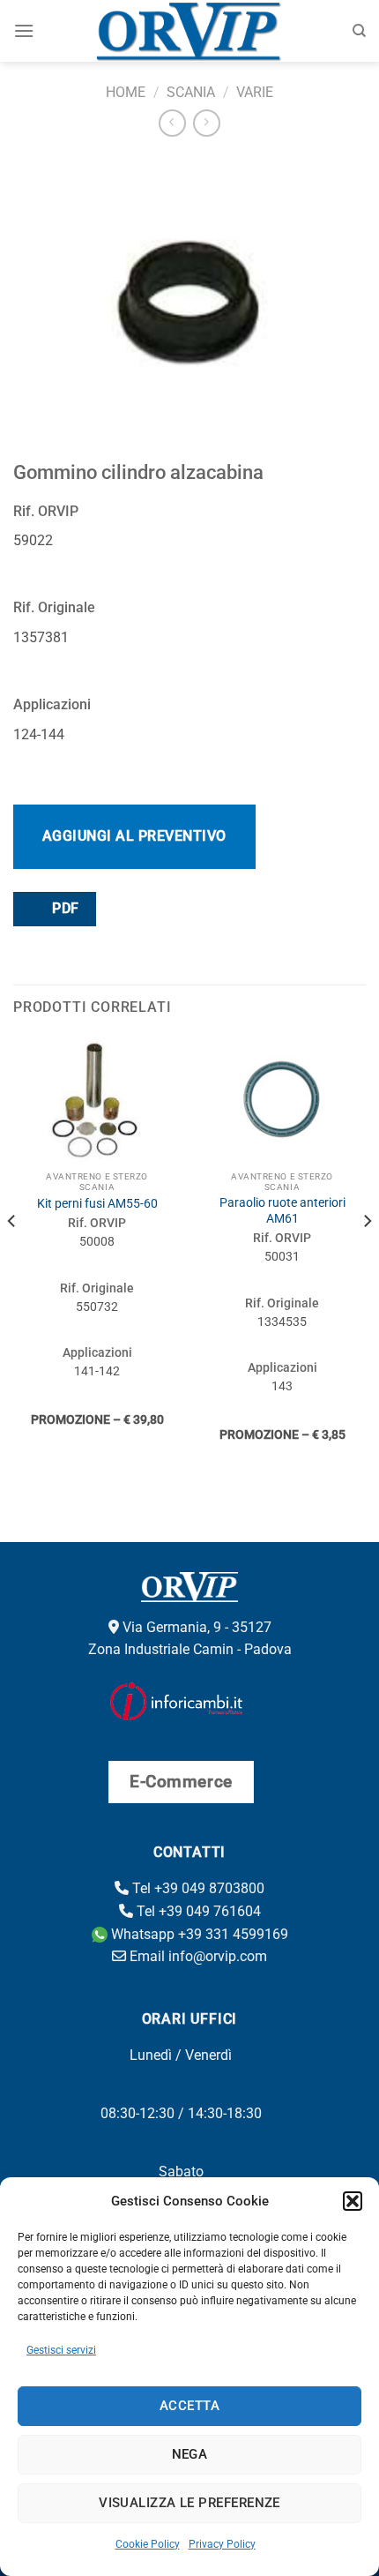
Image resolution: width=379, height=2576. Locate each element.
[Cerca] (359, 31)
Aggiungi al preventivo (134, 836)
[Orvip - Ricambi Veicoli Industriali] (190, 31)
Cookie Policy (148, 2544)
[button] (353, 2201)
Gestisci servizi (61, 2350)
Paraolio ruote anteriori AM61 (282, 1210)
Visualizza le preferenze (189, 2503)
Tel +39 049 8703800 (197, 1888)
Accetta (189, 2406)
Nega (190, 2454)
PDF (64, 909)
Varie (255, 92)
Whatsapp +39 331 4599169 (198, 1934)
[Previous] (12, 1257)
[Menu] (24, 30)
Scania (191, 92)
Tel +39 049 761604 (197, 1911)
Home (126, 92)
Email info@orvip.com (197, 1956)
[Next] (367, 1257)
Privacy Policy (222, 2544)
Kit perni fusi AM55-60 (97, 1203)
